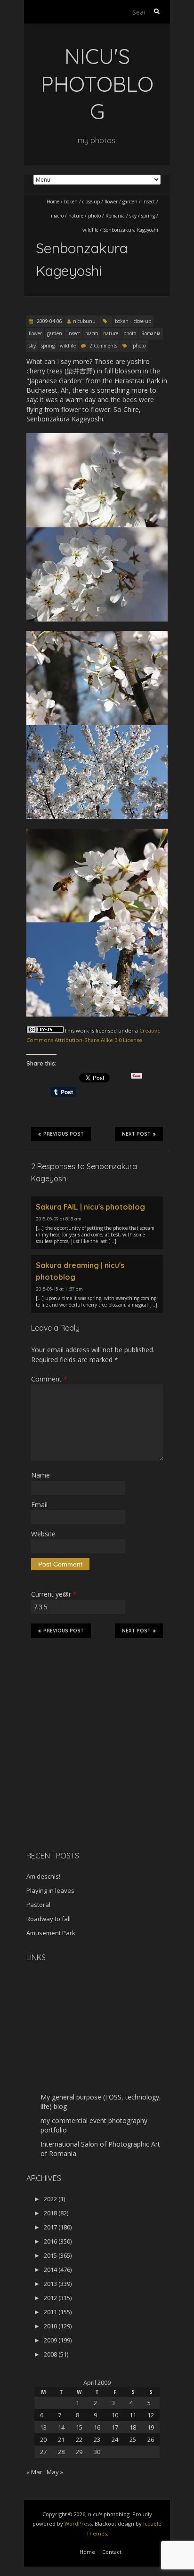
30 (97, 2452)
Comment (49, 1379)
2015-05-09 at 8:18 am (59, 1219)
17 (115, 2427)
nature (76, 216)
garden (130, 202)
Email (39, 1505)
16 (97, 2427)
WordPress (78, 2524)
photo (94, 216)
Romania (115, 216)
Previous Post (64, 1134)
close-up (91, 202)
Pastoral (38, 1905)
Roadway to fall (48, 1919)
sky (133, 216)
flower (111, 202)
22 (79, 2439)
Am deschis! (43, 1876)
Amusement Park (51, 1933)
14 (61, 2427)
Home (53, 202)
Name (40, 1475)
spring (148, 216)
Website (43, 1534)
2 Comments (103, 346)
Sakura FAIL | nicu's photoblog (90, 1207)
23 (97, 2439)
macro (57, 216)
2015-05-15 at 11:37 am (59, 1289)
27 (43, 2452)
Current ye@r (54, 1594)
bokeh (71, 202)
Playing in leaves (50, 1890)
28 (61, 2452)
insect (149, 202)
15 (79, 2427)
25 (133, 2439)
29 (79, 2452)
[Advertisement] (85, 1777)
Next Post (136, 1134)
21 (61, 2439)
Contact (112, 2552)
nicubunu (84, 321)
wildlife (90, 230)
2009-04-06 (49, 321)
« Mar (34, 2472)
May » (55, 2472)
